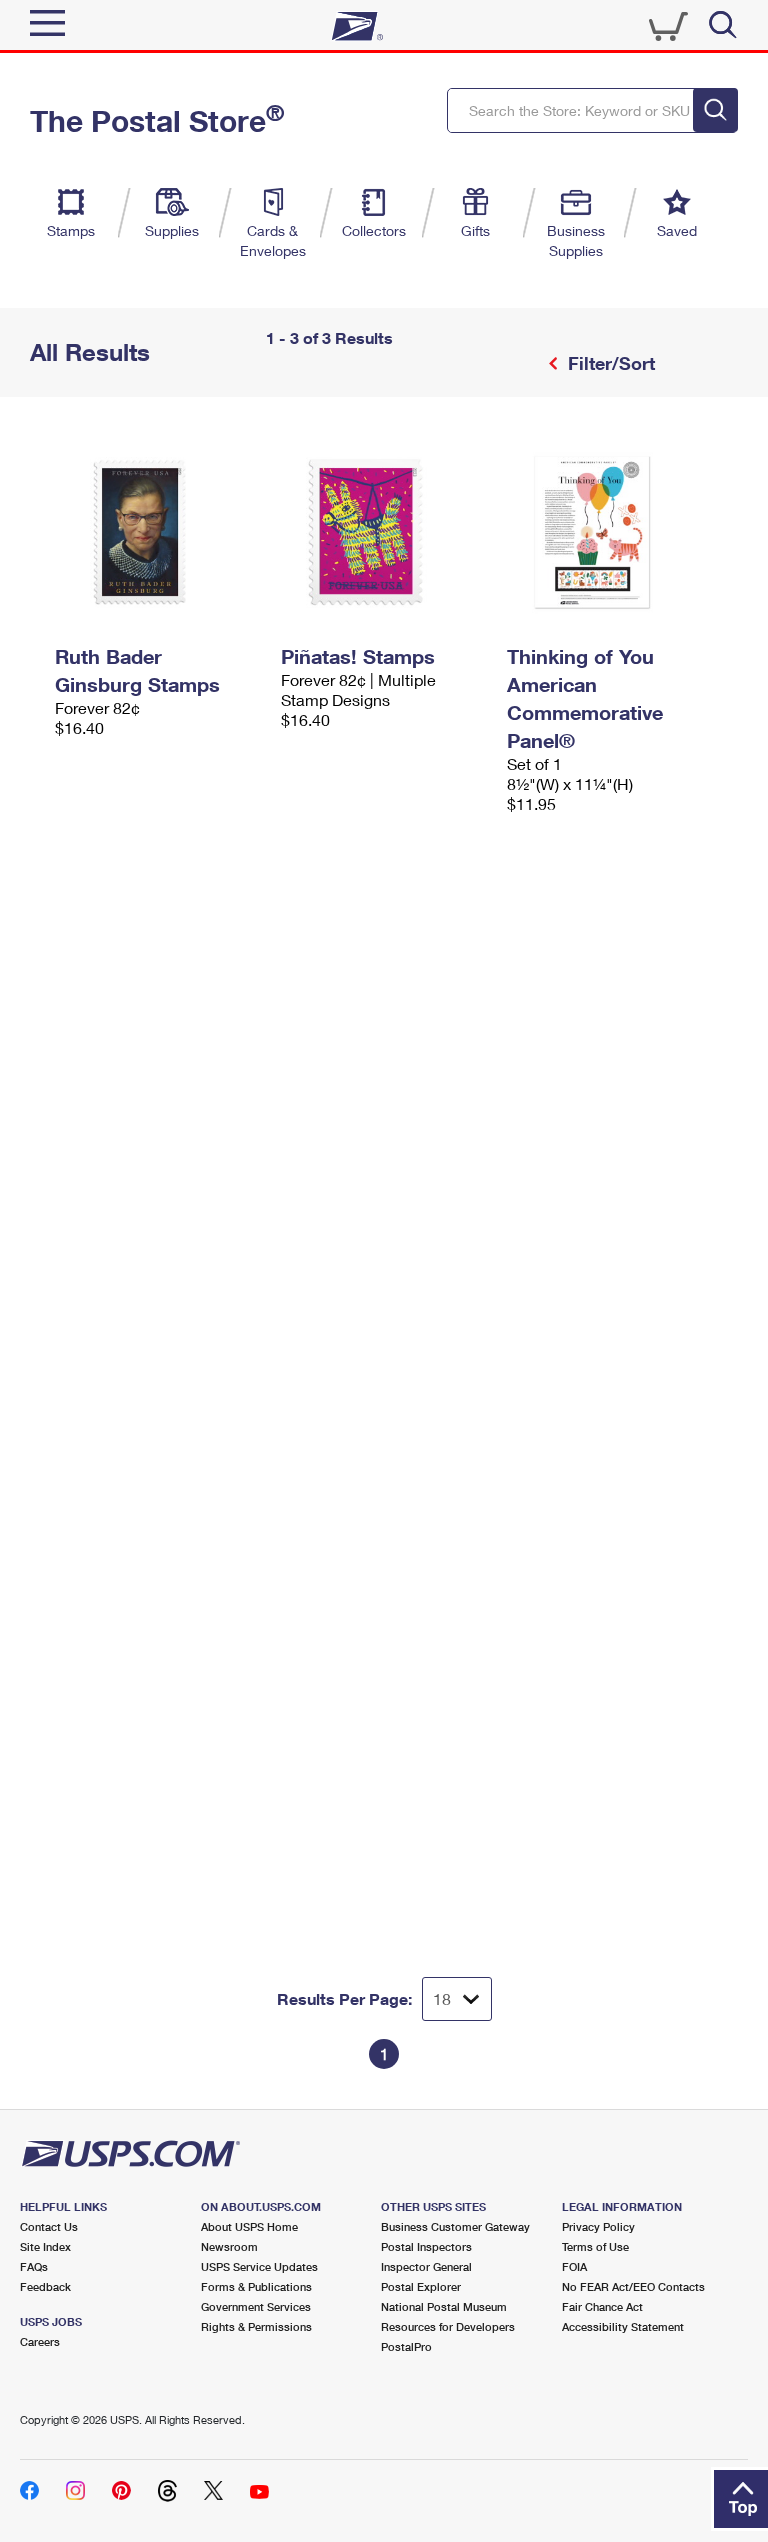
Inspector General (426, 2266)
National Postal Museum (444, 2306)
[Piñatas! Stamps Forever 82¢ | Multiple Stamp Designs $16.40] (384, 532)
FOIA (574, 2266)
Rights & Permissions (256, 2326)
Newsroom (229, 2246)
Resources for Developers (448, 2326)
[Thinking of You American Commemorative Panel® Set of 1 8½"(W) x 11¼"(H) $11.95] (610, 532)
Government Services (256, 2306)
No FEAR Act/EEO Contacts (633, 2286)
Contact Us (49, 2226)
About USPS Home (249, 2226)
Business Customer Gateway (455, 2226)
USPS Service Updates (259, 2266)
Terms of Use (595, 2246)
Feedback (45, 2286)
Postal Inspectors (426, 2246)
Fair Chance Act (602, 2306)
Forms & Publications (256, 2286)
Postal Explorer (421, 2286)
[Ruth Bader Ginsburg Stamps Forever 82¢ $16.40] (158, 532)
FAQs (34, 2266)
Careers (40, 2341)
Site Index (45, 2246)
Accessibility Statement (623, 2326)
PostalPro (406, 2346)
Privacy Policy (598, 2226)
